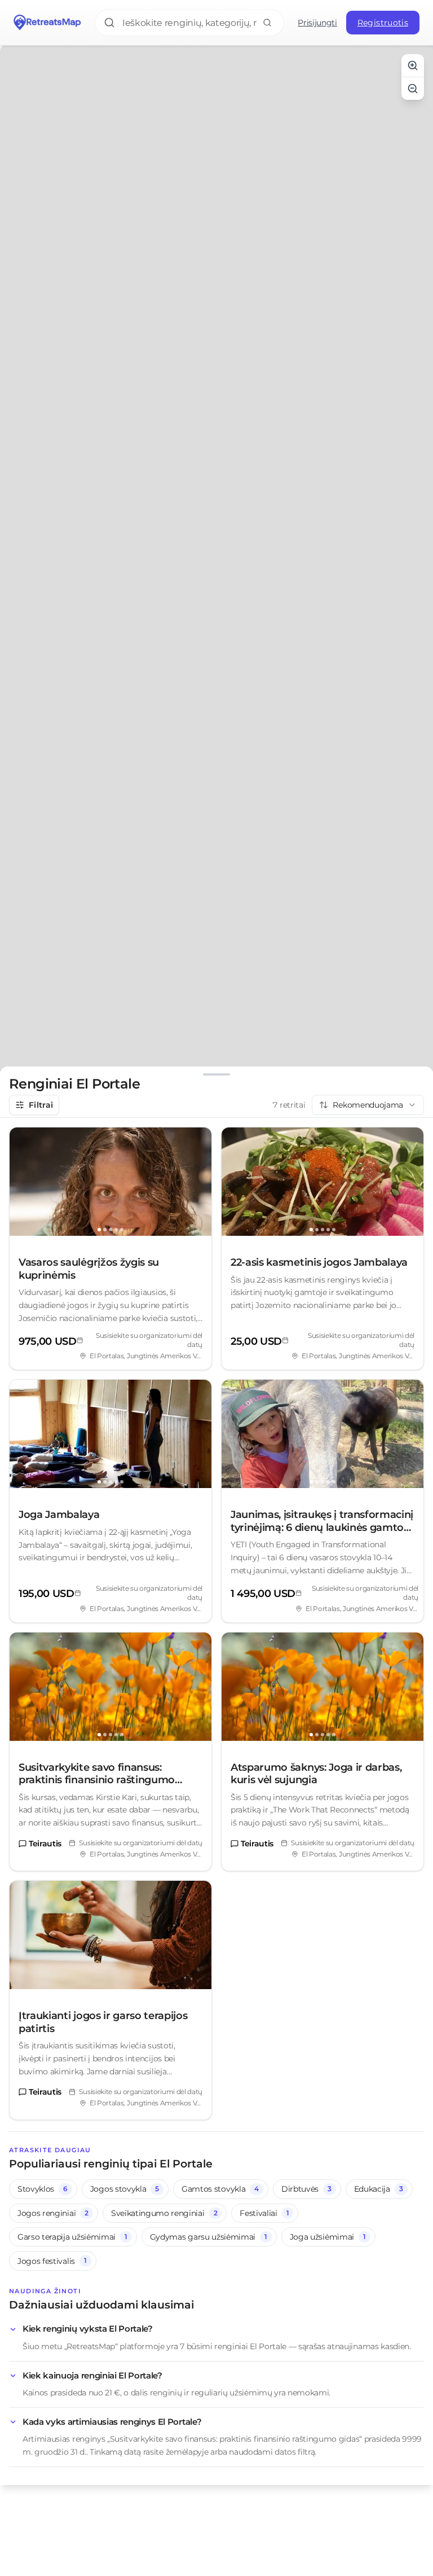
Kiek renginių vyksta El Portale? (88, 2329)
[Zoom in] (413, 65)
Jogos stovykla (125, 2189)
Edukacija (379, 2189)
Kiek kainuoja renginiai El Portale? (92, 2375)
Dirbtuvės (306, 2189)
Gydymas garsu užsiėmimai (209, 2237)
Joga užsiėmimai (328, 2237)
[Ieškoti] (267, 23)
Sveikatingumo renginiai (164, 2213)
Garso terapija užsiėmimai (72, 2237)
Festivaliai (264, 2213)
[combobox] (368, 1105)
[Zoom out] (413, 89)
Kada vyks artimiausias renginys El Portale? (112, 2422)
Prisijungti (317, 23)
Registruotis (383, 23)
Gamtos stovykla (220, 2189)
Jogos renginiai (53, 2213)
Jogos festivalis (52, 2261)
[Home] (47, 23)
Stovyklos (43, 2189)
